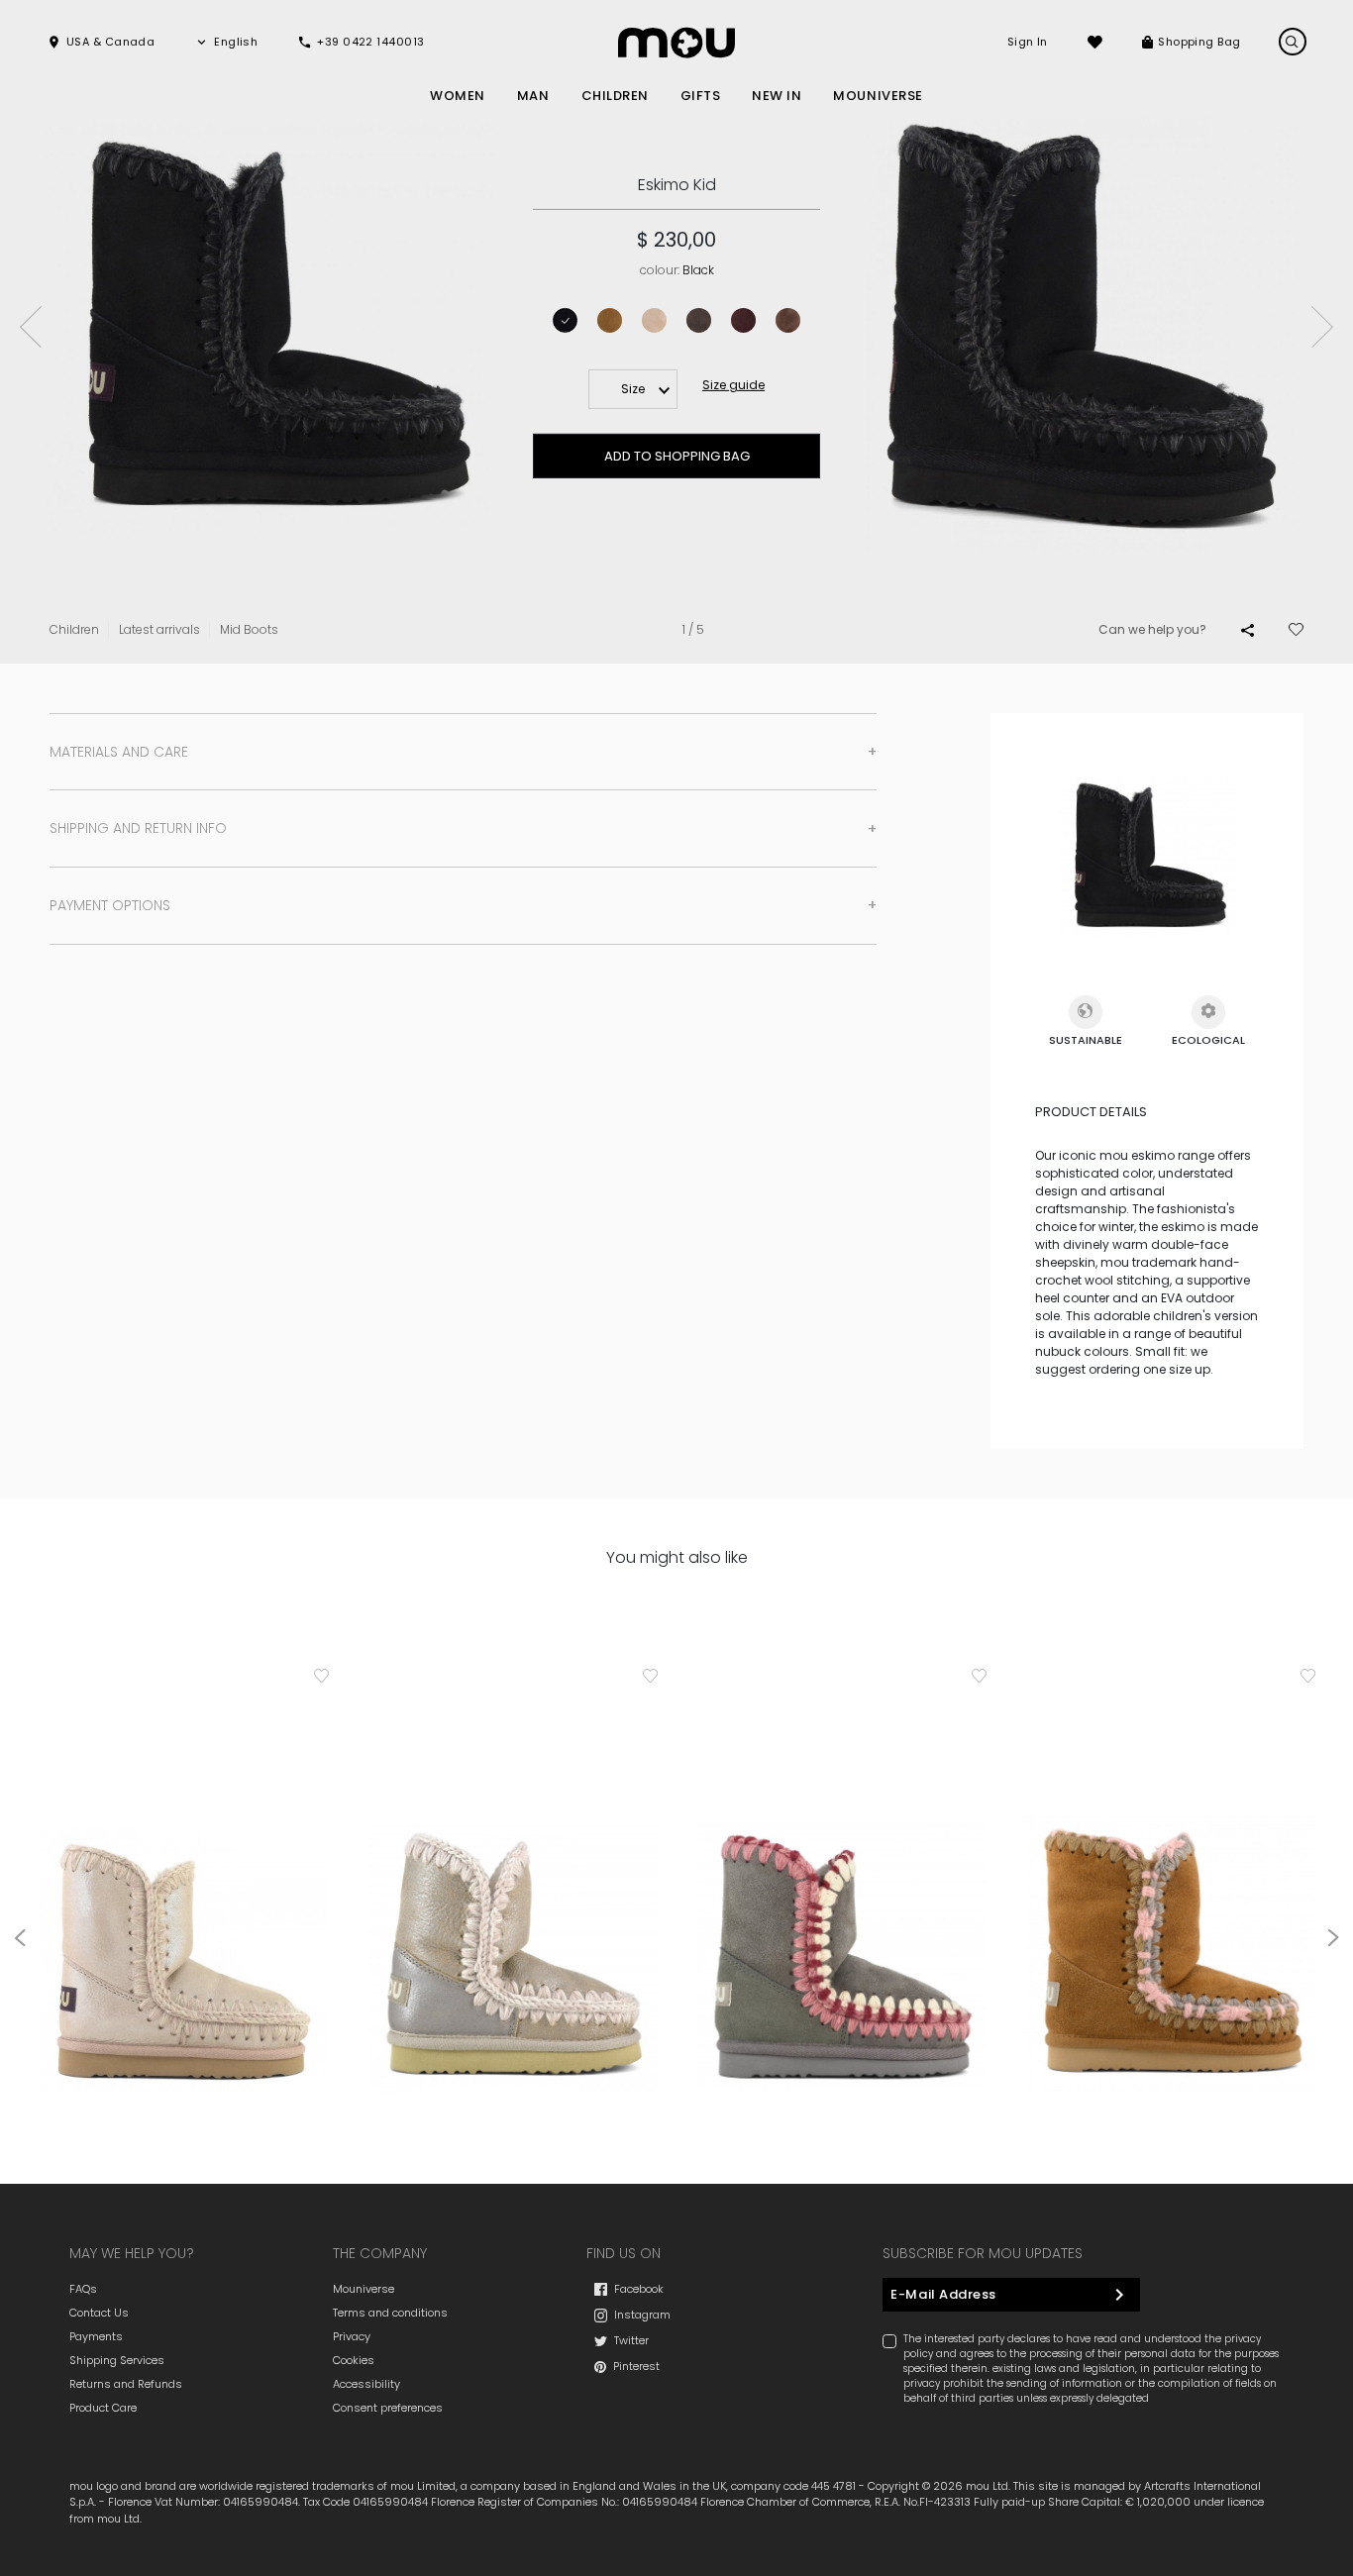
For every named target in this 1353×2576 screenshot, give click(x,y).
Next (1322, 327)
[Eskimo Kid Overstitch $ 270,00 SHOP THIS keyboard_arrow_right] (842, 1889)
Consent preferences (388, 2408)
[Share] (1248, 630)
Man (533, 96)
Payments (96, 2336)
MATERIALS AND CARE (119, 752)
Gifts (701, 96)
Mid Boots (249, 629)
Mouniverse (364, 2289)
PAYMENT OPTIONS (110, 905)
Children (615, 96)
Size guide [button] (733, 385)
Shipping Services (117, 2360)
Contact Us (99, 2313)
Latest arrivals (159, 629)
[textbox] (633, 389)
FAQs (83, 2289)
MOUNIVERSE (878, 96)
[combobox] (633, 389)
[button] (101, 42)
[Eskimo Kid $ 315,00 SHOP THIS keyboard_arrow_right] (184, 1889)
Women (458, 96)
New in (777, 96)
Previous (31, 327)
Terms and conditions (390, 2313)
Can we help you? (1152, 629)
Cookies (354, 2360)
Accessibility (366, 2384)
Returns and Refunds (126, 2384)
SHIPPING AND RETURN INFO (138, 828)
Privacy (352, 2336)
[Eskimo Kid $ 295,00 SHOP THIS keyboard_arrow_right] (513, 1889)
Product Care (103, 2408)
